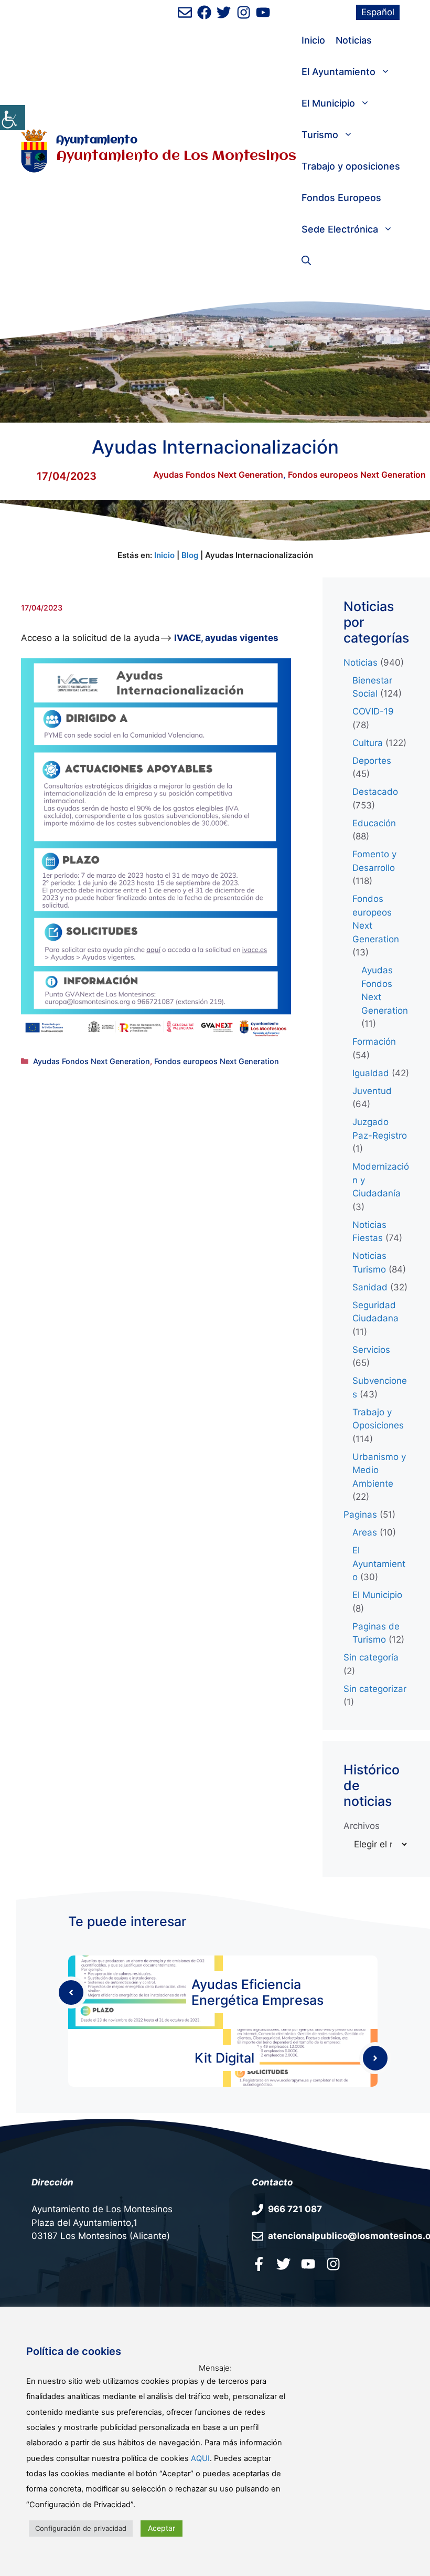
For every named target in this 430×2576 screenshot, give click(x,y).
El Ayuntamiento (338, 72)
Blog (190, 555)
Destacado (375, 792)
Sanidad (370, 1287)
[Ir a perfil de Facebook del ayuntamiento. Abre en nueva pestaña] (204, 12)
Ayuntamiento (97, 140)
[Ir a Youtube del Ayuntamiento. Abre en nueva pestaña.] (308, 2264)
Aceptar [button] (162, 2528)
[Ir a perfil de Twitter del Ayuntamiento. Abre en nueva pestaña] (224, 12)
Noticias (354, 40)
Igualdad (371, 1073)
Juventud (372, 1091)
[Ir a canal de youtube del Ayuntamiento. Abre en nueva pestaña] (263, 12)
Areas (365, 1532)
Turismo (320, 135)
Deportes (372, 761)
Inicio (313, 40)
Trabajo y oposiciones (351, 166)
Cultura (368, 743)
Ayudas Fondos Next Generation (218, 475)
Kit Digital (224, 2058)
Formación (374, 1042)
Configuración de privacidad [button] (81, 2528)
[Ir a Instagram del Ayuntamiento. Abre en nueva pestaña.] (333, 2264)
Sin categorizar (375, 1689)
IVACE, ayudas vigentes (225, 638)
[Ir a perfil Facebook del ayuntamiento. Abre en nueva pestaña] (259, 2264)
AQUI (200, 2458)
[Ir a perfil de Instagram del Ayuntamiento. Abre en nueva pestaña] (244, 12)
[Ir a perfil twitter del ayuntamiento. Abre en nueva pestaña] (283, 2264)
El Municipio (328, 103)
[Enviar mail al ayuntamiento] (185, 12)
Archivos (362, 1826)
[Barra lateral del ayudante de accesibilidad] (13, 118)
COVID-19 (373, 711)
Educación (374, 823)
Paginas (360, 1515)
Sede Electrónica (340, 229)
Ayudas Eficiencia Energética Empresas (257, 1992)
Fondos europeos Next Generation (357, 475)
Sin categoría (371, 1657)
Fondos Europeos (341, 198)
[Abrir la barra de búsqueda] (306, 261)
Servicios (371, 1350)
